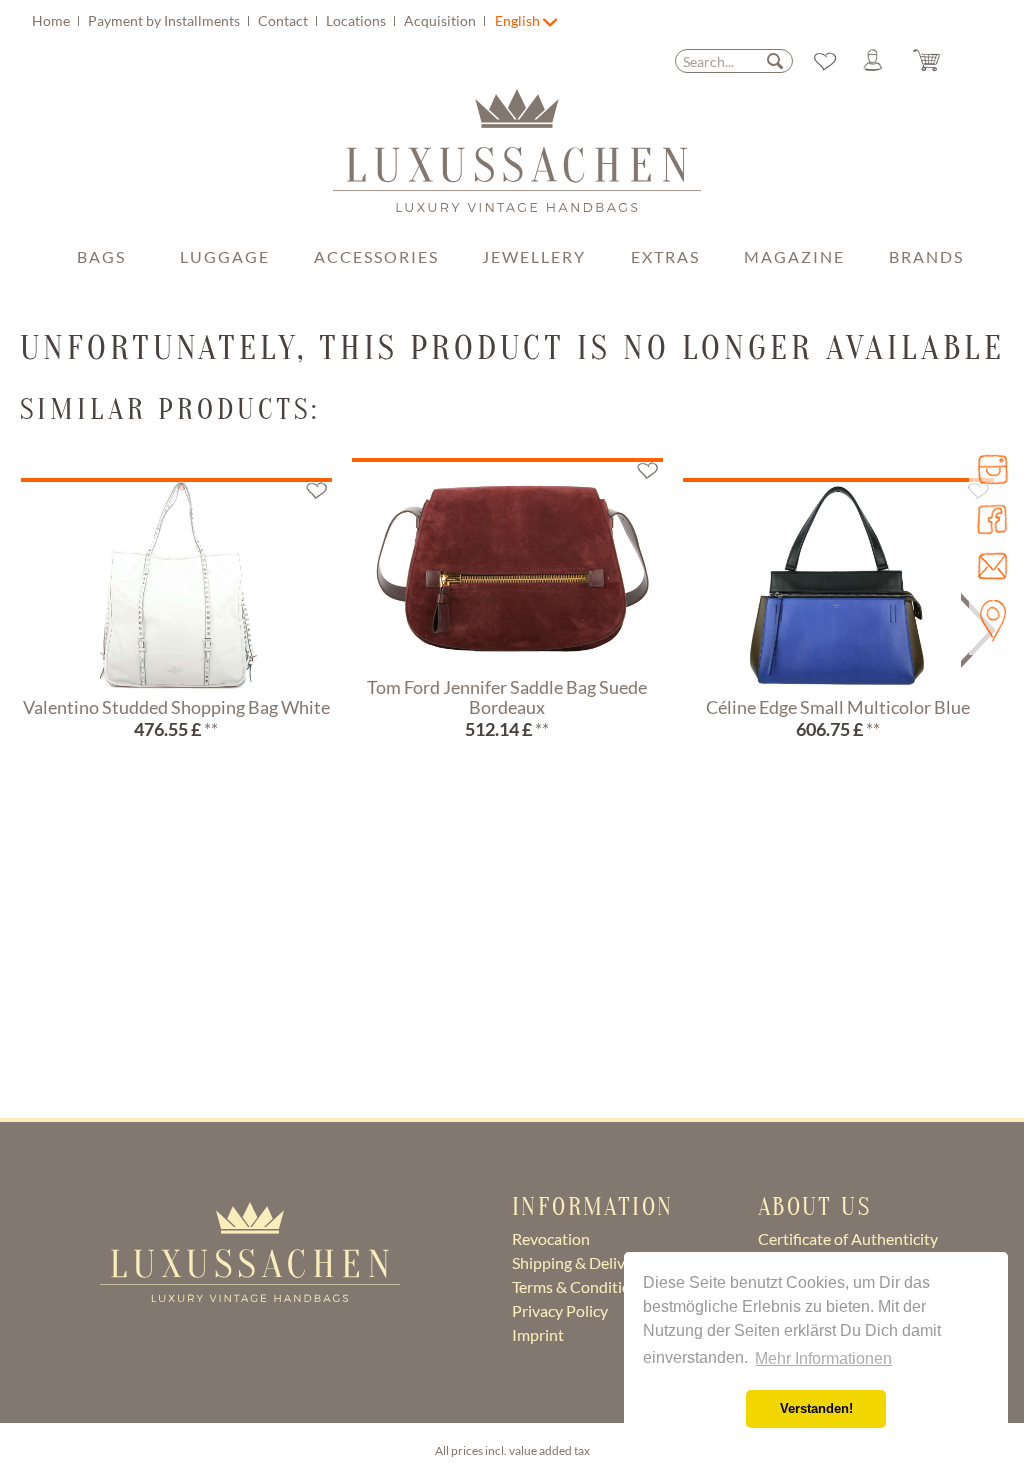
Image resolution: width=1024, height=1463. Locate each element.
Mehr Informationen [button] (823, 1358)
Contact (284, 20)
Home (52, 20)
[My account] (881, 61)
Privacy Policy (560, 1310)
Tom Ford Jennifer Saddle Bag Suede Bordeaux (507, 698)
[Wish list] (825, 61)
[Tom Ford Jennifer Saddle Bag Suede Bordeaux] (507, 565)
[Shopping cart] (942, 61)
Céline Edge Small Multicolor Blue (838, 708)
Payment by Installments (165, 20)
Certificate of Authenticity (848, 1238)
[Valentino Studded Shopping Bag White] (176, 585)
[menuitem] (261, 20)
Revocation (551, 1238)
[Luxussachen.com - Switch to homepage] (517, 161)
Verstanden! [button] (816, 1409)
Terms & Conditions (579, 1286)
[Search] (775, 60)
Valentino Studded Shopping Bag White (176, 708)
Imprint (538, 1334)
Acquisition (441, 20)
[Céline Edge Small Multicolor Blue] (838, 585)
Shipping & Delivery (579, 1262)
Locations (357, 20)
